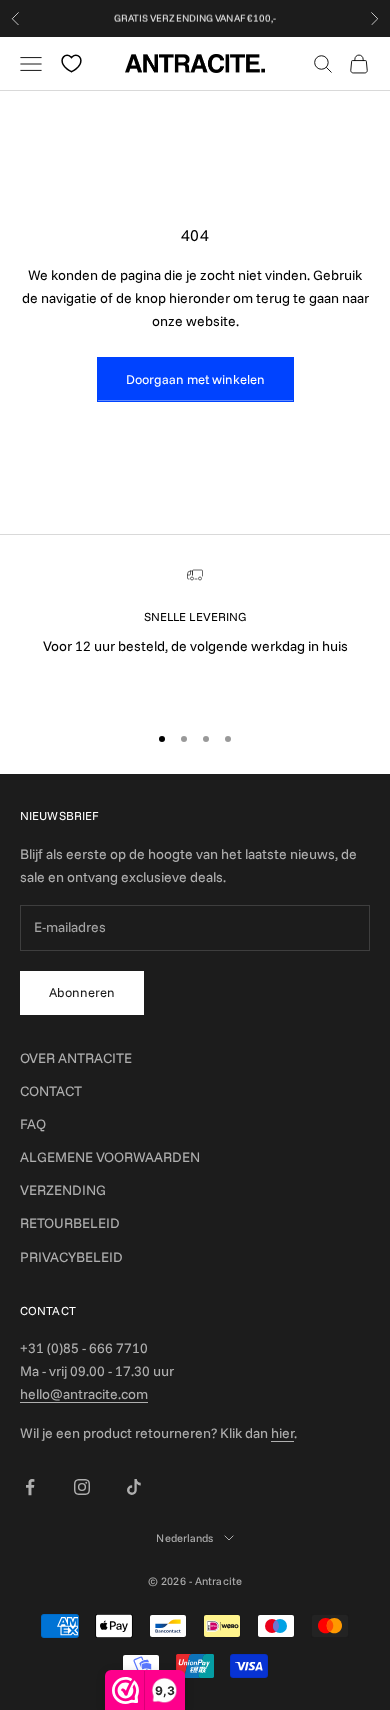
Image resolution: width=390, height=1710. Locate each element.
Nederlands (184, 1538)
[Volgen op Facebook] (30, 1487)
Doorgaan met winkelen (195, 379)
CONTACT (51, 1091)
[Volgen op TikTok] (134, 1487)
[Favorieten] (71, 63)
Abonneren (82, 992)
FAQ (33, 1124)
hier (282, 1433)
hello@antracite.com (84, 1394)
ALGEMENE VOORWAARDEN (110, 1157)
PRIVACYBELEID (71, 1257)
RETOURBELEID (70, 1223)
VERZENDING (63, 1190)
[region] (195, 636)
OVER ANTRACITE (76, 1058)
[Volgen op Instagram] (82, 1487)
